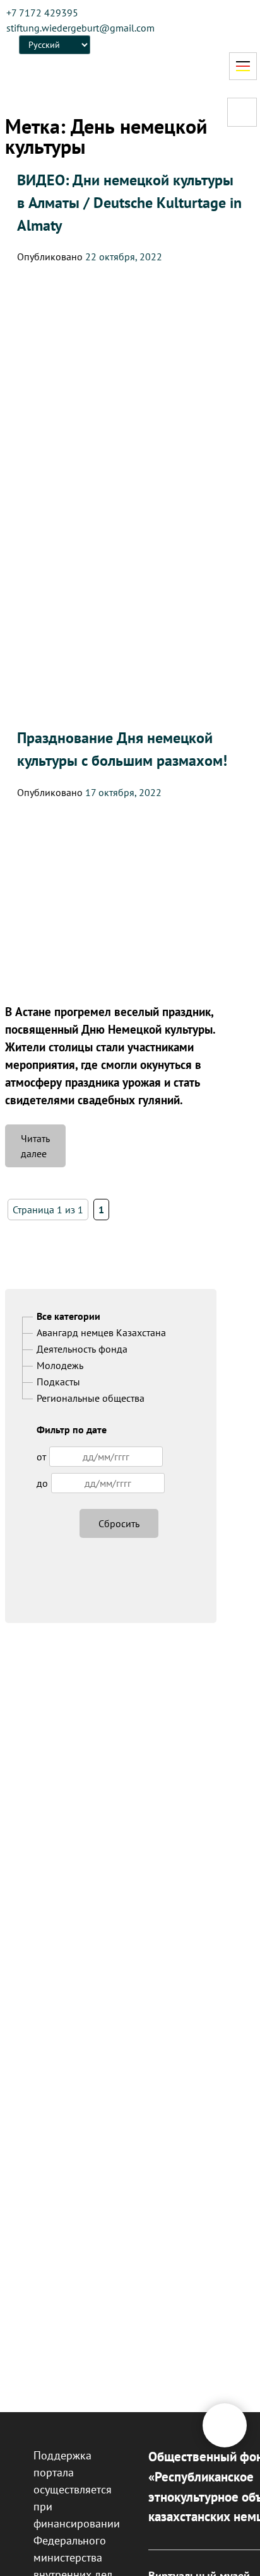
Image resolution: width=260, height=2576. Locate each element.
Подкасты (58, 1382)
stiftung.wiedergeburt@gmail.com (80, 28)
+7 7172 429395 (42, 13)
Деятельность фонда (82, 1349)
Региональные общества (91, 1398)
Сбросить (119, 1523)
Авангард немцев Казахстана (101, 1332)
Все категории (68, 1316)
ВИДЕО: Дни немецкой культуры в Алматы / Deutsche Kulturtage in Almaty (129, 203)
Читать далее (43, 1150)
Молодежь (60, 1365)
